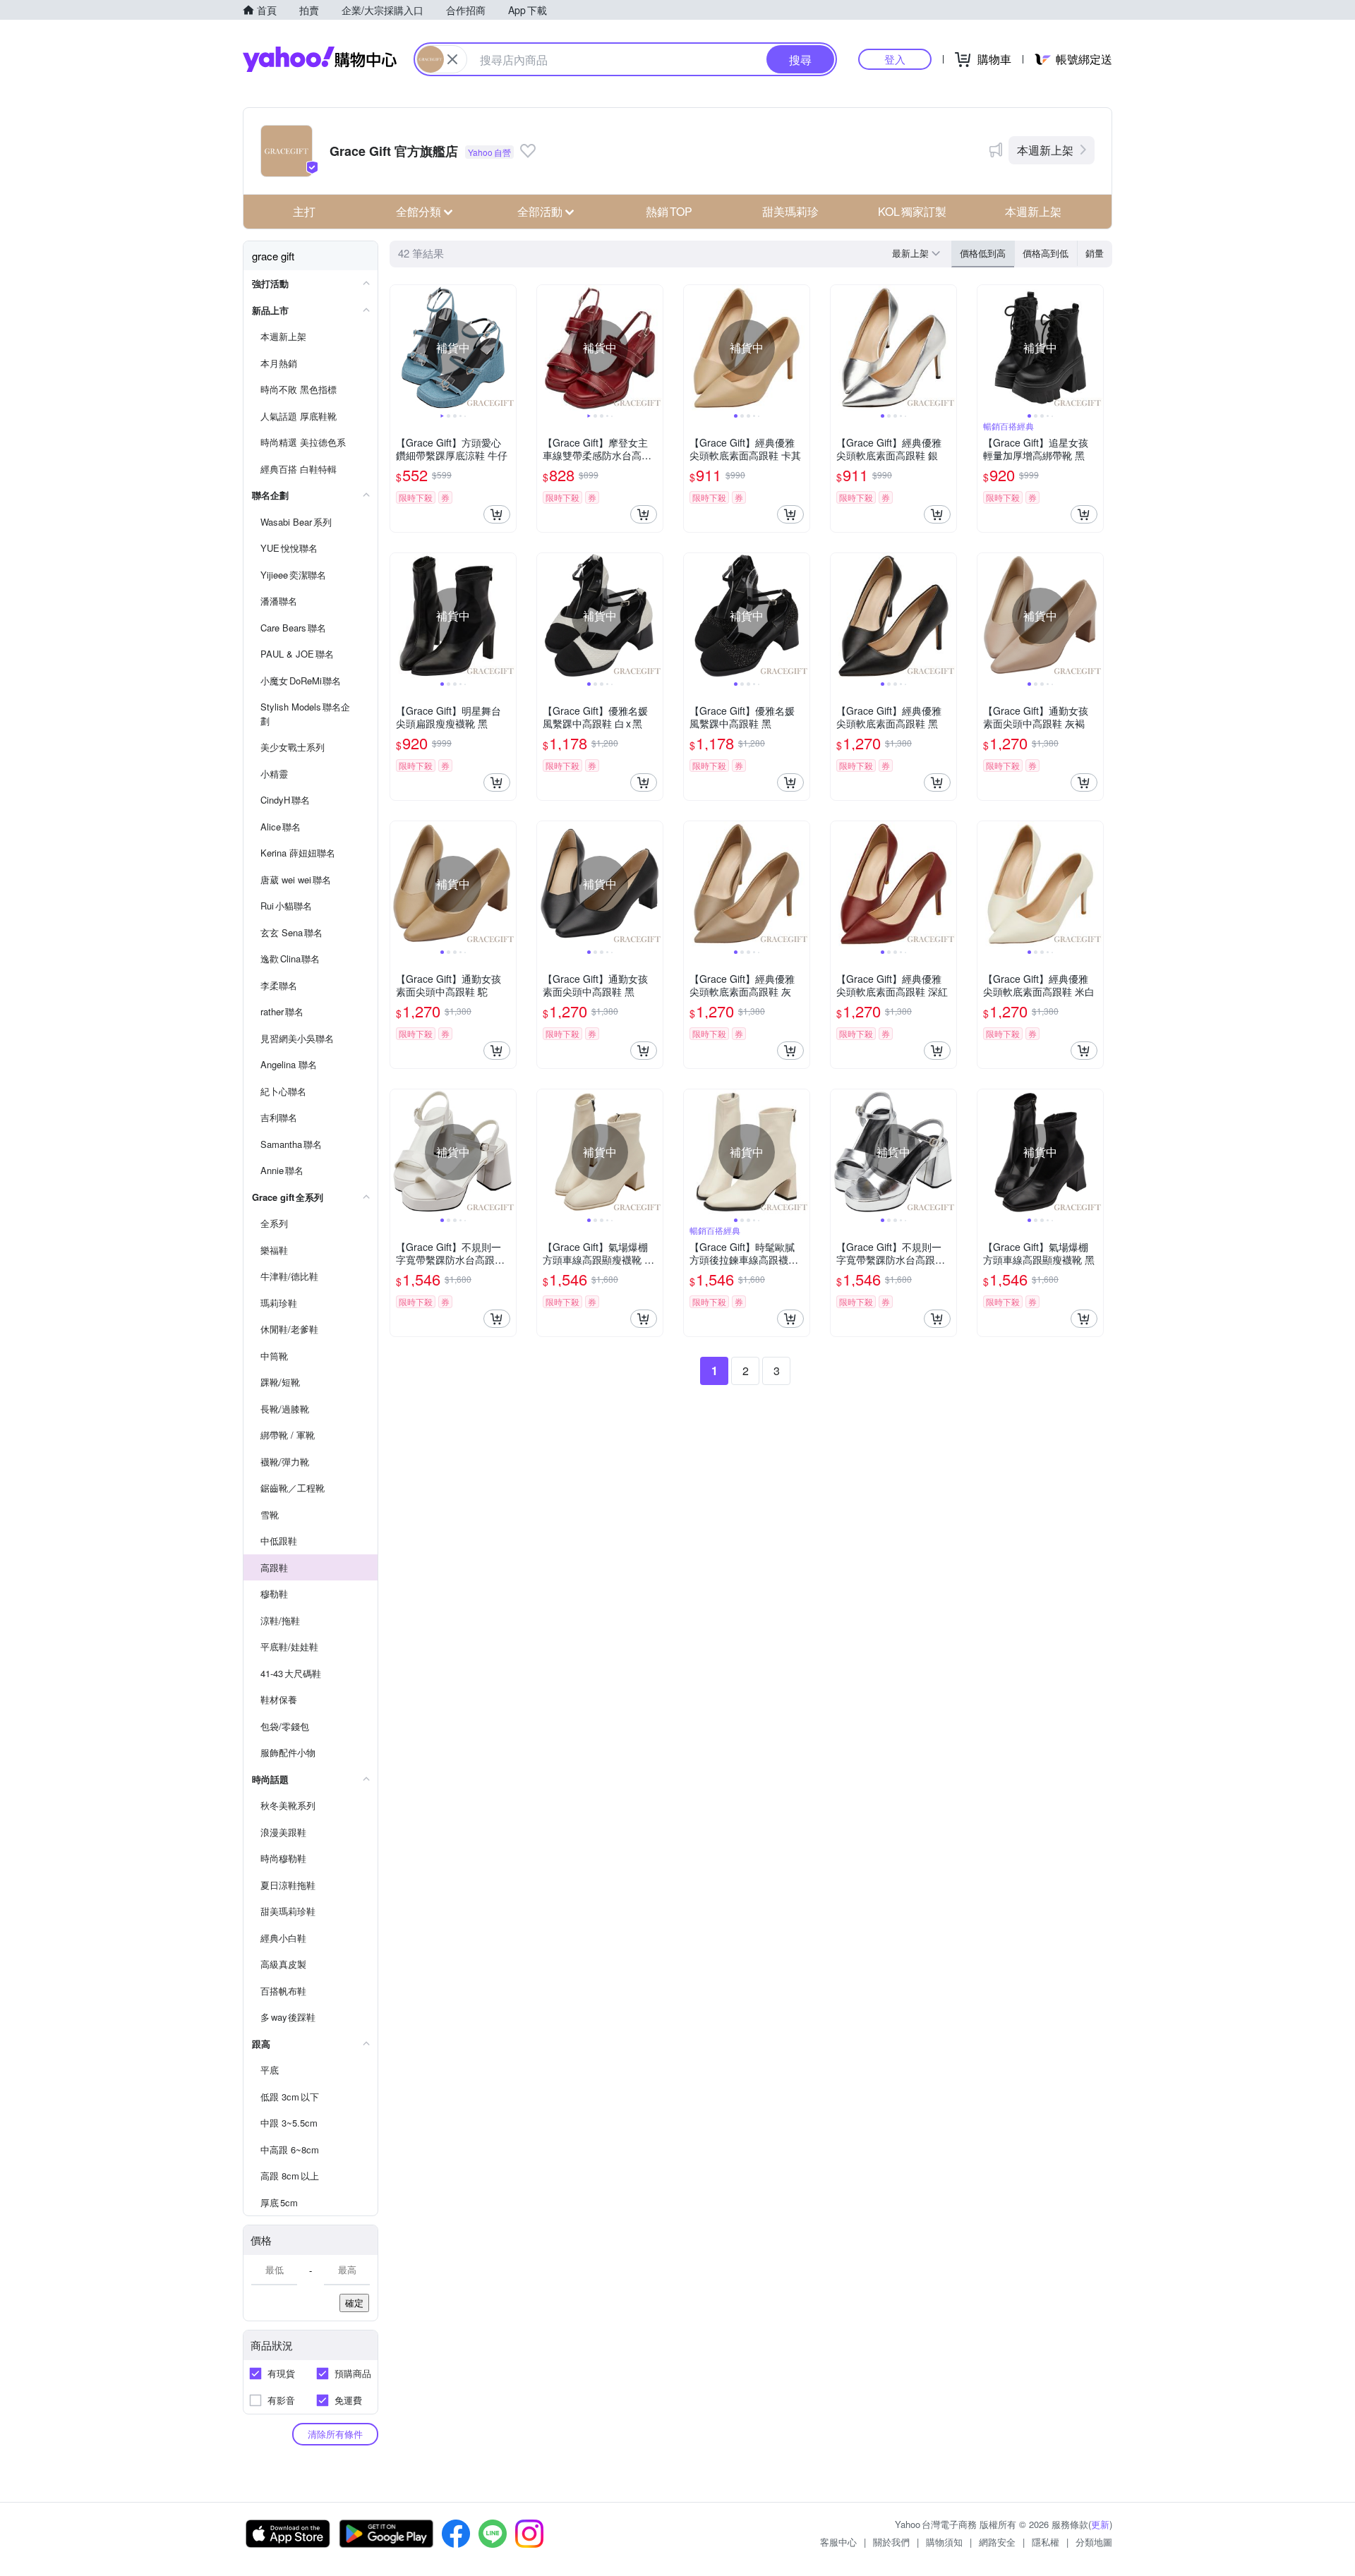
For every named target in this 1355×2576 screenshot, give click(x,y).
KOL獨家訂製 (912, 211)
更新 (1100, 2524)
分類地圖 (1094, 2542)
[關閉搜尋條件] (452, 59)
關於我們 (891, 2542)
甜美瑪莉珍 (790, 211)
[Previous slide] (399, 348)
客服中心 (838, 2542)
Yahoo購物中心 (320, 59)
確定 (354, 2303)
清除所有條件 (335, 2434)
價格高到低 (1046, 253)
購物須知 (944, 2542)
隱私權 (1046, 2542)
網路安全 (997, 2542)
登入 (895, 59)
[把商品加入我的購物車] (497, 514)
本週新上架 (1045, 150)
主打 (304, 211)
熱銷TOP (669, 211)
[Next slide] (507, 348)
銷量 (1095, 253)
